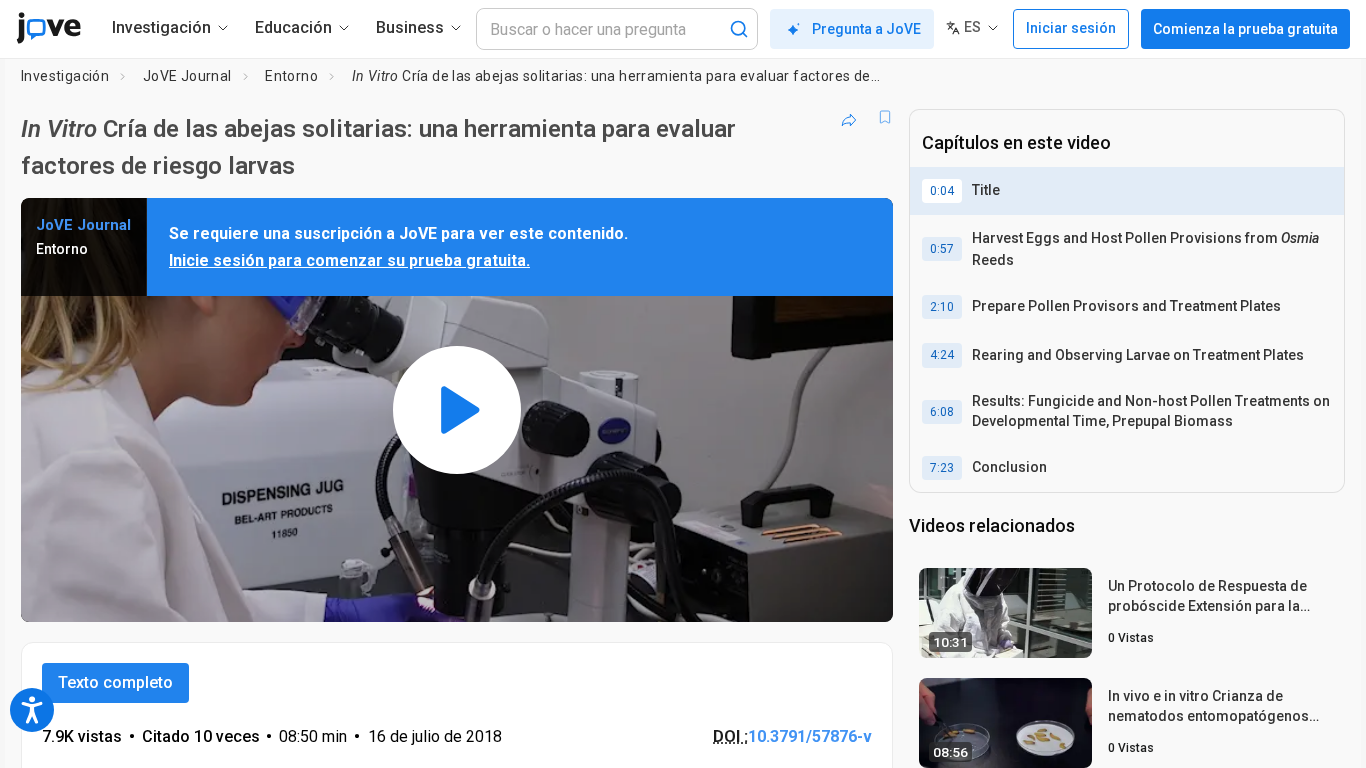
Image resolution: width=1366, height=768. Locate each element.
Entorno (291, 76)
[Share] (849, 117)
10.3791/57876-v (810, 736)
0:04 (942, 191)
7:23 (942, 468)
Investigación (65, 76)
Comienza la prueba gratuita (1245, 29)
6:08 (942, 412)
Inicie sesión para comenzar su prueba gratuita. (349, 260)
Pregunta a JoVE (866, 29)
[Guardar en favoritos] (885, 117)
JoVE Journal (187, 76)
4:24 (942, 355)
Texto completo (115, 682)
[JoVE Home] (48, 28)
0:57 (942, 249)
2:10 (942, 307)
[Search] (739, 29)
